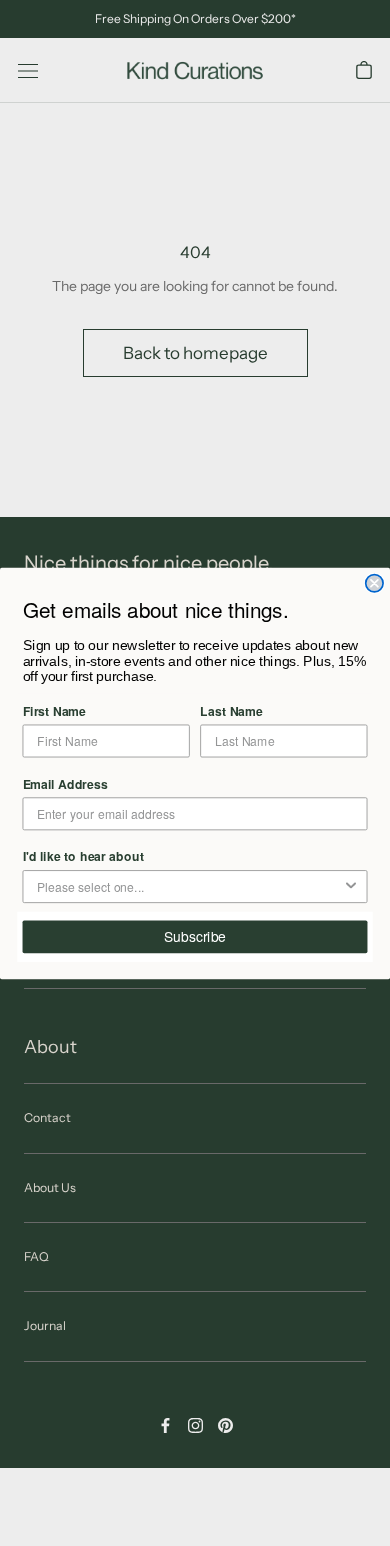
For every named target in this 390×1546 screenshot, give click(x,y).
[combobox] (189, 886)
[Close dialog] (374, 582)
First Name (54, 710)
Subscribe (195, 936)
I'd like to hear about (83, 855)
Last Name (231, 710)
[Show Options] (350, 886)
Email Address (65, 782)
